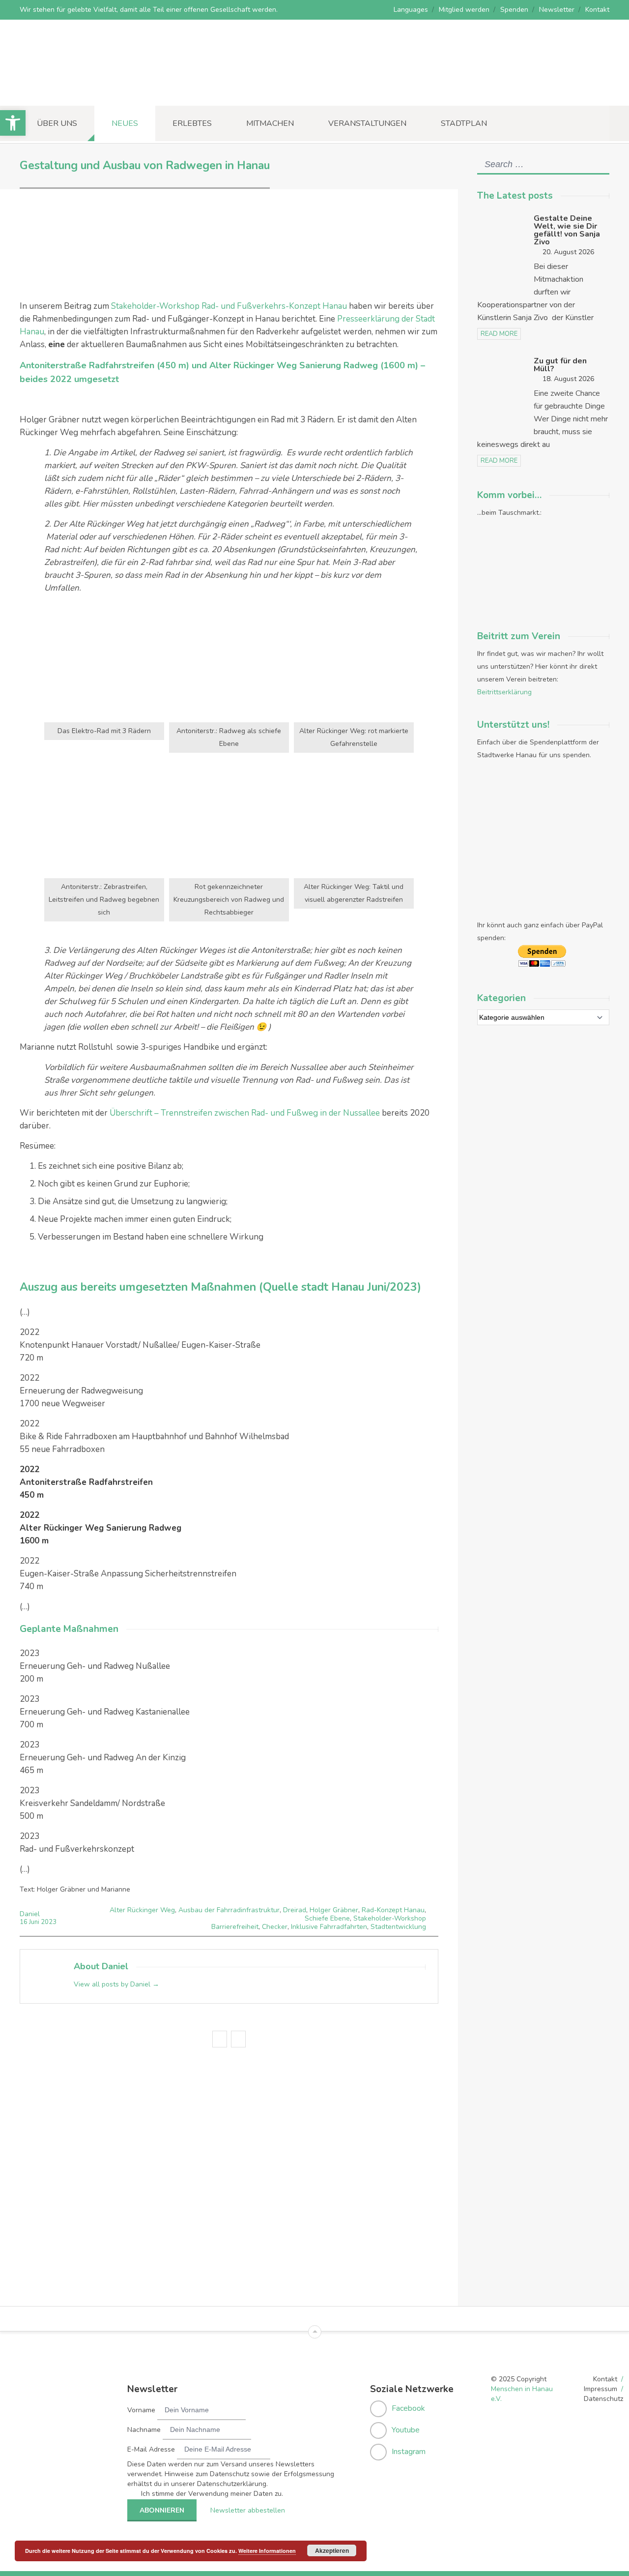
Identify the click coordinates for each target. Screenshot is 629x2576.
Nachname (144, 2430)
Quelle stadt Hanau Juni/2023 (340, 1287)
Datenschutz (603, 2399)
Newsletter (557, 10)
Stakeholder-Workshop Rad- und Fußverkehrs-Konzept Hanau (229, 306)
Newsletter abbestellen (248, 2510)
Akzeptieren (332, 2550)
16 (24, 1922)
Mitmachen (270, 123)
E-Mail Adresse (151, 2449)
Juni (35, 1922)
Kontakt (597, 10)
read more (499, 334)
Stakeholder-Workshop (390, 1918)
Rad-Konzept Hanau (393, 1910)
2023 (49, 1922)
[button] (13, 123)
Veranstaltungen (367, 123)
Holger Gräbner (334, 1910)
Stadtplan (464, 123)
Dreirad (295, 1910)
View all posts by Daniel (116, 1984)
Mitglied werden (464, 10)
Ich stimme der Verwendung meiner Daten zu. (212, 2494)
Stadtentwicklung (398, 1927)
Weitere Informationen (267, 2551)
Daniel (30, 1914)
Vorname (141, 2410)
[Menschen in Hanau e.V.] (93, 92)
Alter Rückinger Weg (142, 1910)
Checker (275, 1927)
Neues (125, 123)
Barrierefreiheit (235, 1927)
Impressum (600, 2389)
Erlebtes (192, 123)
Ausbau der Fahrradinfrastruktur (229, 1910)
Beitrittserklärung (504, 692)
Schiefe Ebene (327, 1918)
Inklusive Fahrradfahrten (329, 1927)
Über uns (57, 123)
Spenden (514, 10)
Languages (411, 10)
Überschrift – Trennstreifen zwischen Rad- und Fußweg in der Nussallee (245, 1113)
